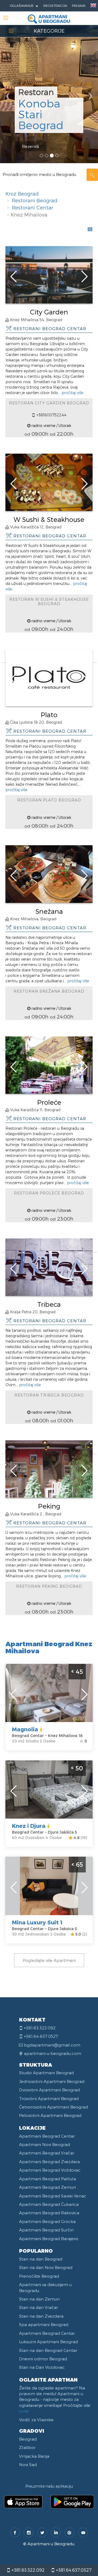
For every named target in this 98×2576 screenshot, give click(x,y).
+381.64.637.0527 (73, 2570)
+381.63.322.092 (27, 2570)
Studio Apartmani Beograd (46, 2073)
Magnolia (25, 1729)
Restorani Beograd (35, 200)
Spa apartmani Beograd (44, 2324)
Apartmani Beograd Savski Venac (53, 2196)
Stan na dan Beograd (41, 2259)
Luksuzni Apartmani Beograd (48, 2342)
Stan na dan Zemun (39, 2299)
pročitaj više (72, 393)
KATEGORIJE (49, 31)
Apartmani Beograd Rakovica (49, 2213)
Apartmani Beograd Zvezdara (49, 2162)
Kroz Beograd (22, 193)
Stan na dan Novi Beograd (46, 2267)
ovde (24, 2411)
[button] (7, 82)
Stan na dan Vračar (39, 2307)
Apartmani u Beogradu (51, 2544)
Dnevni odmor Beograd (43, 2359)
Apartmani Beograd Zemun (48, 2187)
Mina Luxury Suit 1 (37, 1922)
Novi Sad (28, 2464)
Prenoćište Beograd (39, 2276)
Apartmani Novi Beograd (45, 2144)
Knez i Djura (29, 1826)
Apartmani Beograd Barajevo (49, 2238)
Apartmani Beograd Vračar (47, 2153)
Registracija (55, 5)
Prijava (79, 5)
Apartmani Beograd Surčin (46, 2230)
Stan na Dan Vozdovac (42, 2367)
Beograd (28, 2439)
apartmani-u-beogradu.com (53, 2053)
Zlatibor (27, 2447)
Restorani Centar (33, 207)
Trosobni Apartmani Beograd (49, 2098)
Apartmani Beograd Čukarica (49, 2204)
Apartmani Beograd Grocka (47, 2221)
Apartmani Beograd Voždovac (50, 2170)
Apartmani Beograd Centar (47, 2136)
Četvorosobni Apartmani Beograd (53, 2107)
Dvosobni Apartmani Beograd (49, 2090)
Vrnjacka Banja (34, 2456)
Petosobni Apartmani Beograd (50, 2115)
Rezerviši (30, 146)
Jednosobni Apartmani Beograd (52, 2081)
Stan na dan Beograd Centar (48, 2350)
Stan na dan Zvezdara (41, 2316)
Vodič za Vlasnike (36, 2420)
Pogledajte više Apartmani (49, 1960)
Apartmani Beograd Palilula (48, 2179)
